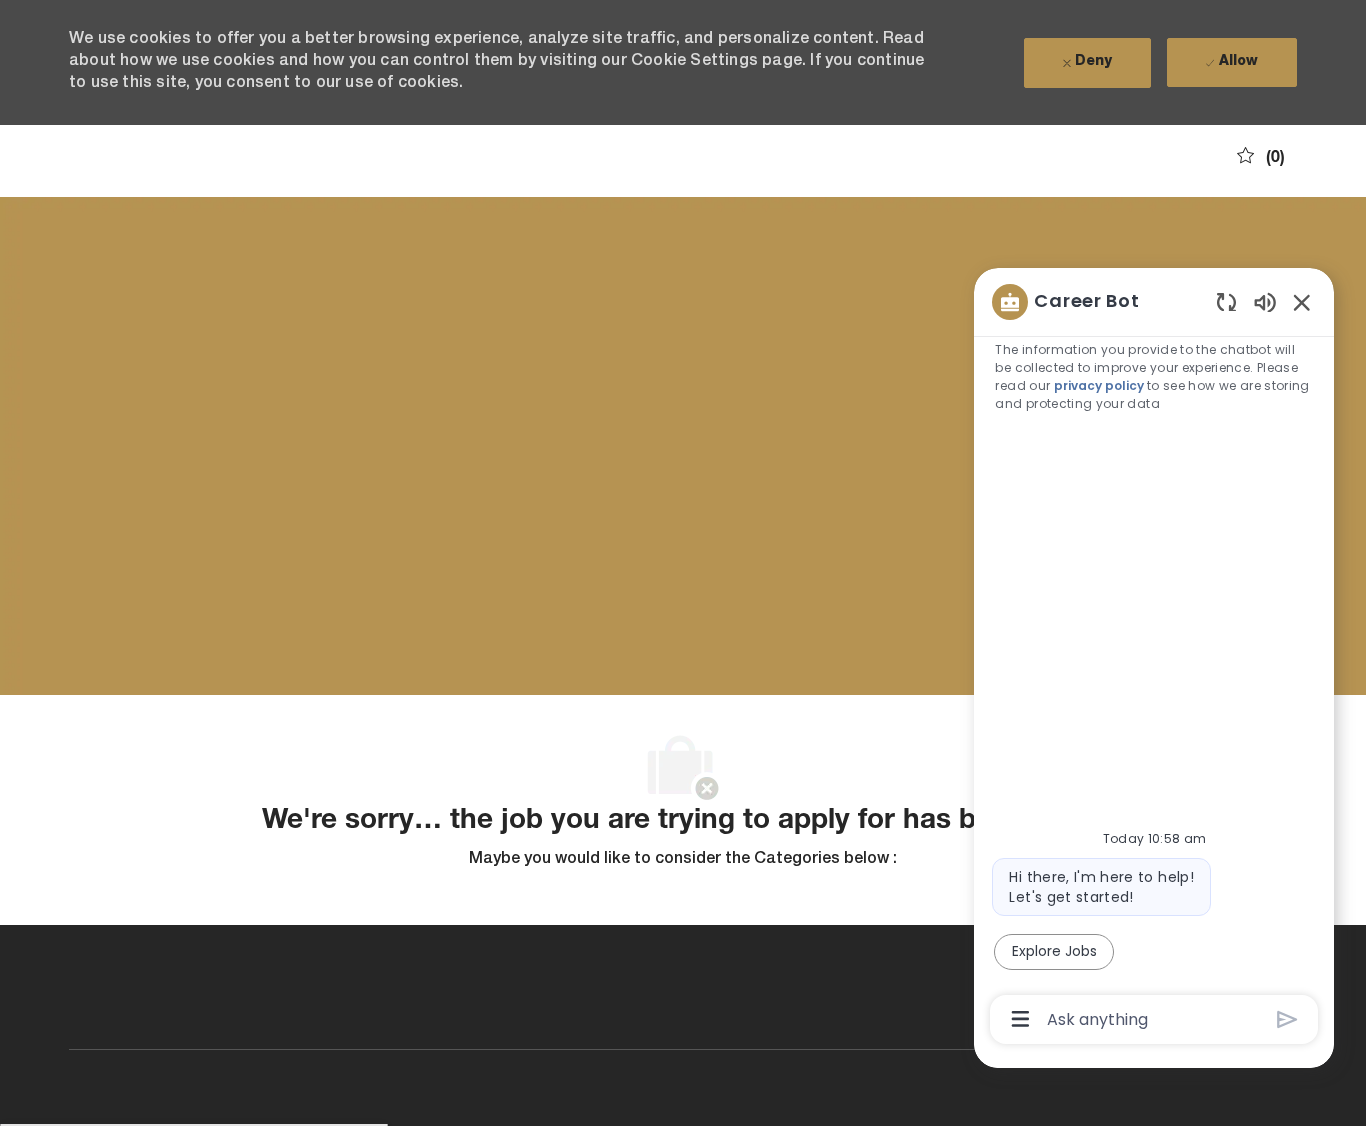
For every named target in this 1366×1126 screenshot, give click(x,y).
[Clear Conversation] (1226, 301)
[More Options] (1020, 1019)
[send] (1287, 1019)
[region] (1154, 659)
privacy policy (1099, 385)
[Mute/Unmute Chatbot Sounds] (1265, 301)
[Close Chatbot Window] (1302, 302)
